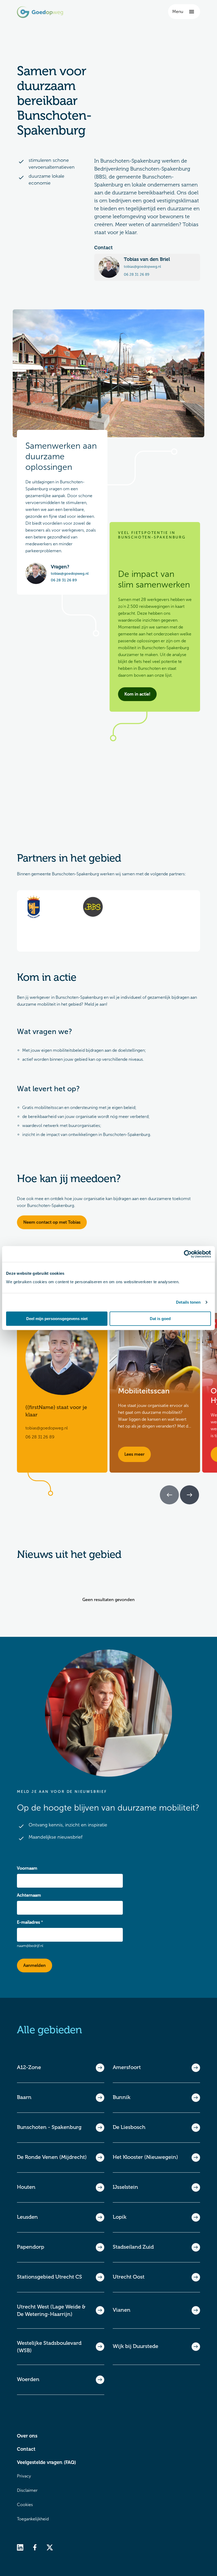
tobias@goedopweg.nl (142, 267)
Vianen (122, 2310)
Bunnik (122, 2097)
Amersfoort (127, 2067)
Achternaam (29, 1895)
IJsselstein (125, 2187)
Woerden (28, 2379)
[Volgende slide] (189, 1495)
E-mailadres (28, 1922)
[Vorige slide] (169, 1495)
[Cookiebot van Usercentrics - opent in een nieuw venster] (188, 1254)
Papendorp (31, 2247)
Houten (26, 2187)
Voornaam (27, 1868)
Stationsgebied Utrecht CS (49, 2277)
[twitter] (50, 2547)
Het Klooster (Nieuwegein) (145, 2157)
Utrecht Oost (129, 2277)
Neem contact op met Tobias (52, 1222)
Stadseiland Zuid (133, 2247)
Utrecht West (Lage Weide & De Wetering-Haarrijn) (51, 2310)
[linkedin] (20, 2547)
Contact (26, 2449)
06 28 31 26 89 (137, 275)
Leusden (27, 2217)
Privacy (24, 2476)
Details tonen (188, 1302)
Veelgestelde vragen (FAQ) (46, 2462)
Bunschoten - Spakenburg (49, 2127)
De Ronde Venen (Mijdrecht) (52, 2157)
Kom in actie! (137, 694)
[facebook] (35, 2547)
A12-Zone (29, 2067)
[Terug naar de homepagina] (40, 12)
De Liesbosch (129, 2127)
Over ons (27, 2436)
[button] (184, 12)
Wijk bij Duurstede (135, 2346)
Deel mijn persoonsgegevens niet (57, 1318)
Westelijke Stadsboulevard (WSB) (49, 2347)
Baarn (24, 2097)
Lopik (120, 2217)
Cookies (25, 2505)
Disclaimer (27, 2490)
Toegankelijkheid (33, 2519)
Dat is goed (160, 1318)
